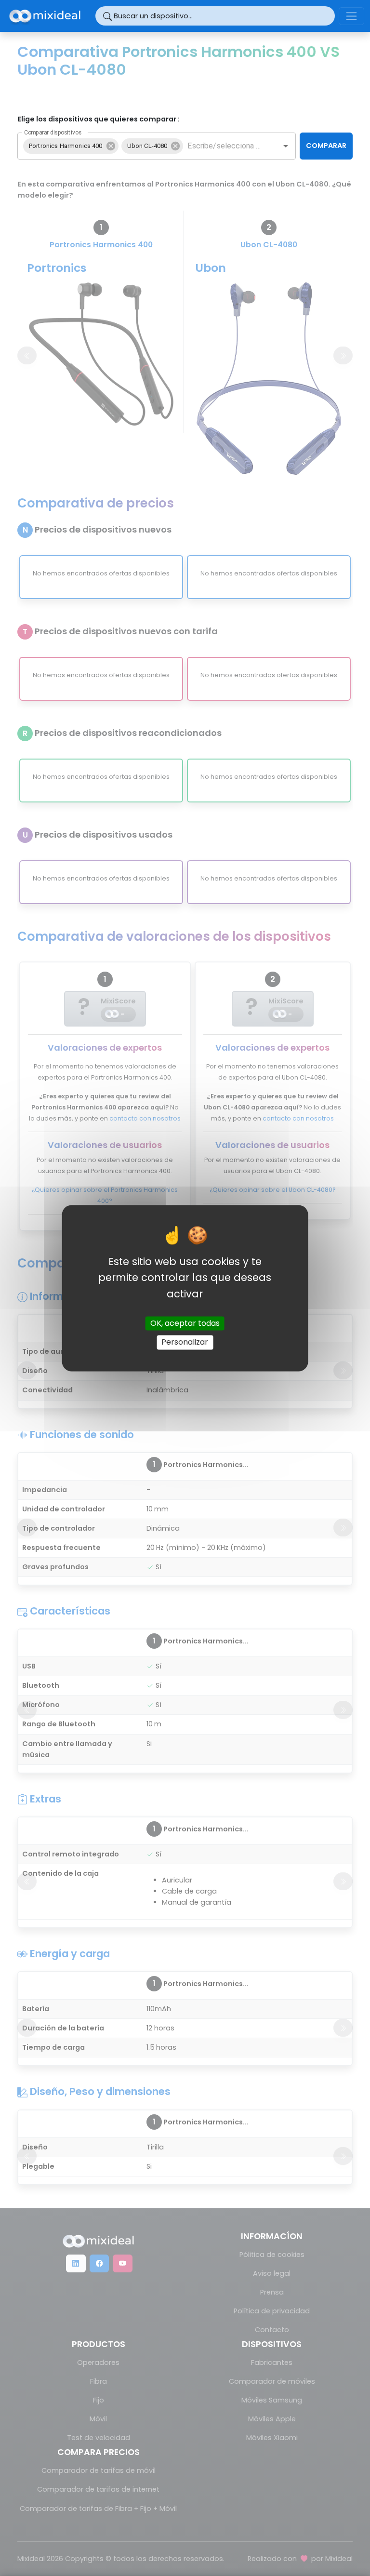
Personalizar (185, 1342)
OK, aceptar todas (185, 1324)
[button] (71, 146)
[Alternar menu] (351, 16)
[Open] (286, 146)
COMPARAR (326, 146)
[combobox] (225, 146)
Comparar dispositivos (53, 132)
